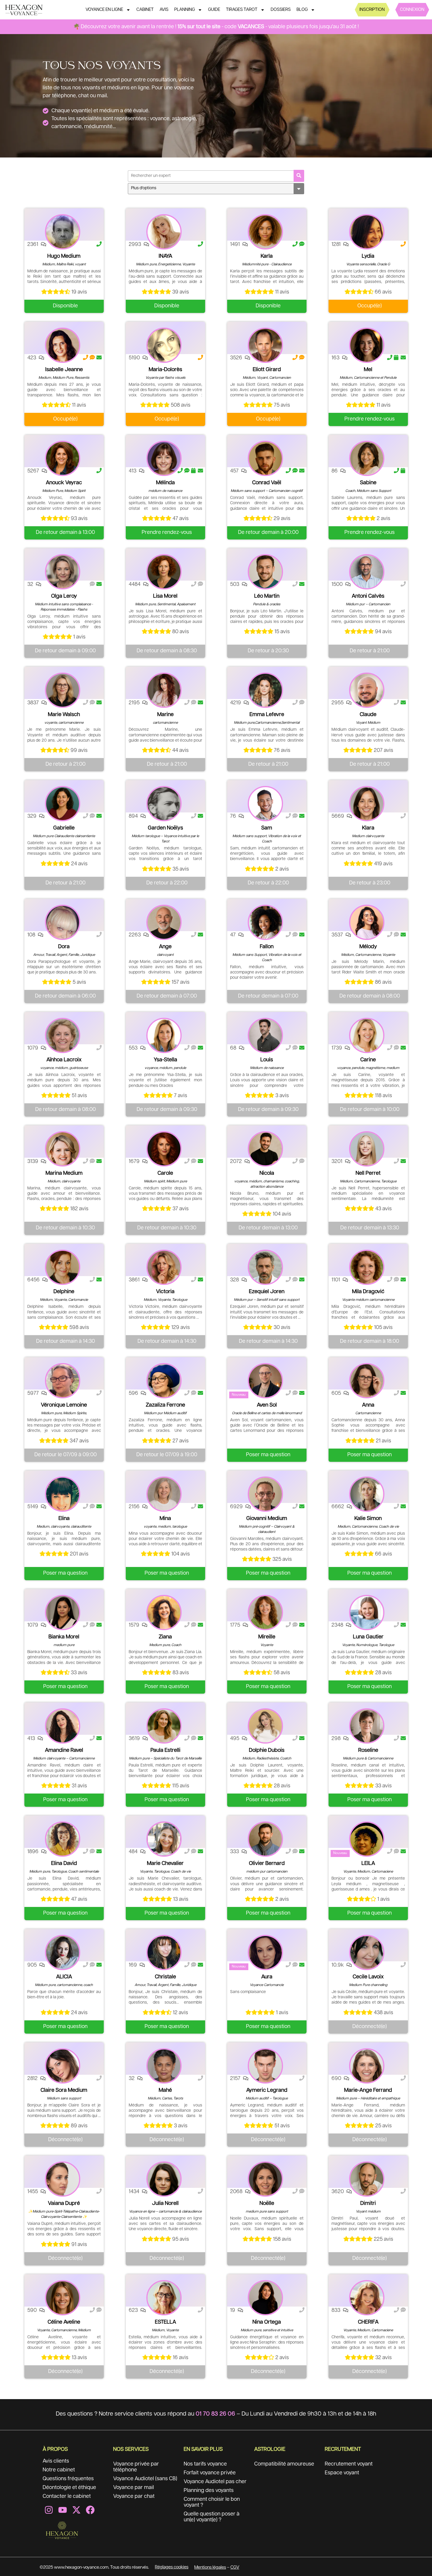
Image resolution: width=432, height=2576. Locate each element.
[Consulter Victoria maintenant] (164, 1267)
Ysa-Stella (165, 1060)
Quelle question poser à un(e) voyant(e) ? (212, 2517)
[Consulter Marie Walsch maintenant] (63, 690)
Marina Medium (64, 1173)
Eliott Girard (267, 370)
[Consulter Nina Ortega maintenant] (265, 2298)
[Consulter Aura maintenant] (265, 1952)
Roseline (368, 1750)
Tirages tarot (242, 10)
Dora (64, 947)
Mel (368, 370)
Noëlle (267, 2203)
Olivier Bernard (267, 1863)
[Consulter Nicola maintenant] (265, 1149)
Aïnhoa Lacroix (64, 1060)
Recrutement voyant (349, 2464)
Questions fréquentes (68, 2479)
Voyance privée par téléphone (136, 2467)
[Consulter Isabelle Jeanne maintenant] (63, 345)
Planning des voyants (209, 2490)
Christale (165, 1977)
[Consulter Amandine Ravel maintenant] (63, 1726)
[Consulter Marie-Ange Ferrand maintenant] (367, 2066)
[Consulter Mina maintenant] (164, 1494)
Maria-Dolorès (165, 370)
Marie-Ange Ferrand (368, 2090)
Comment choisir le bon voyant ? (212, 2502)
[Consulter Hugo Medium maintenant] (63, 232)
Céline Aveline (64, 2322)
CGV (235, 2567)
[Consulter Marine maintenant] (164, 690)
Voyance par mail (134, 2488)
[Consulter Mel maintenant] (367, 345)
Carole (165, 1173)
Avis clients (56, 2461)
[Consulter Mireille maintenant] (265, 1613)
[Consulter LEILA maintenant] (367, 1839)
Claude (368, 715)
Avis (164, 10)
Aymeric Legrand (267, 2090)
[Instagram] (49, 2510)
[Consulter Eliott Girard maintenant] (265, 345)
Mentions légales (210, 2567)
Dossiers (281, 10)
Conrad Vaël (267, 483)
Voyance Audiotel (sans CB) (145, 2479)
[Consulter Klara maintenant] (367, 804)
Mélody (368, 947)
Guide (214, 10)
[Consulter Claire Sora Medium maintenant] (63, 2066)
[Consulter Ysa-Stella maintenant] (164, 1035)
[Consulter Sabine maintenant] (367, 458)
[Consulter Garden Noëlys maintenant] (164, 804)
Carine (368, 1060)
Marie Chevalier (165, 1863)
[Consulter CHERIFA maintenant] (367, 2298)
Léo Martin (267, 596)
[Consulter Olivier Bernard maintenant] (265, 1839)
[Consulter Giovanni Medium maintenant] (265, 1494)
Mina (165, 1519)
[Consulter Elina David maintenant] (63, 1839)
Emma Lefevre (267, 715)
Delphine (64, 1292)
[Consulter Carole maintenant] (164, 1149)
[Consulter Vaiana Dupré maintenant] (63, 2179)
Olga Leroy (64, 596)
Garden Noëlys (165, 828)
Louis (267, 1060)
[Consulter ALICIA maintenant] (63, 1952)
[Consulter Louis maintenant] (265, 1035)
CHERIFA (368, 2322)
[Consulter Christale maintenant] (164, 1952)
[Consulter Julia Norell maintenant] (164, 2179)
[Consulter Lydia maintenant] (367, 232)
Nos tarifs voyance (205, 2464)
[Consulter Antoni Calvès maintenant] (367, 572)
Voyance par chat (134, 2496)
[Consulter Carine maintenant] (367, 1035)
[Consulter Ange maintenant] (164, 922)
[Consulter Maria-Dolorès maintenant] (164, 345)
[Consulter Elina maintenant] (63, 1494)
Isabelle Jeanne (64, 370)
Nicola (267, 1173)
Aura (267, 1977)
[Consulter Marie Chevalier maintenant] (164, 1839)
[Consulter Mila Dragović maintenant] (367, 1267)
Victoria (165, 1292)
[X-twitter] (76, 2510)
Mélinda (165, 483)
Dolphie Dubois (267, 1750)
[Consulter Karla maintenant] (265, 232)
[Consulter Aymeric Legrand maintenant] (265, 2066)
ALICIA (64, 1977)
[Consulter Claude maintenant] (367, 690)
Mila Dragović (368, 1292)
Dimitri (368, 2203)
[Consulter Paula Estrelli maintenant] (164, 1726)
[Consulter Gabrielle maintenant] (63, 804)
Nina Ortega (267, 2322)
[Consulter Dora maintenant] (63, 922)
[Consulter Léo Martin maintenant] (265, 572)
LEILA (368, 1863)
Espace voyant (342, 2473)
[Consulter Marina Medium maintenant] (63, 1149)
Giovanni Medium (267, 1519)
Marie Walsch (64, 715)
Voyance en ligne (104, 10)
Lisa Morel (165, 596)
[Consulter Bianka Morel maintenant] (63, 1613)
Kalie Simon (368, 1519)
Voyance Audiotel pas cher (215, 2482)
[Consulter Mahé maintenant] (164, 2066)
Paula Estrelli (165, 1750)
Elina (64, 1519)
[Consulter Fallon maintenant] (265, 922)
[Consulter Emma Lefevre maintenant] (265, 690)
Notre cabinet (59, 2470)
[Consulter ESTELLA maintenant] (164, 2298)
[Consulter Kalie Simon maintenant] (367, 1494)
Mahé (165, 2090)
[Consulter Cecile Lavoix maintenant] (367, 1952)
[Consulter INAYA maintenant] (164, 232)
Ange (165, 947)
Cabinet (145, 10)
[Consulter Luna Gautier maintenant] (367, 1613)
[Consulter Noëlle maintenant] (265, 2179)
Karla (267, 256)
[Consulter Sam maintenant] (265, 804)
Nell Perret (368, 1173)
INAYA (165, 256)
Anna (368, 1405)
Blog (302, 10)
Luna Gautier (368, 1637)
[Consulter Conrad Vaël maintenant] (265, 458)
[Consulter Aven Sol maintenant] (265, 1381)
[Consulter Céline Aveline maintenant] (63, 2298)
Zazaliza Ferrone (165, 1405)
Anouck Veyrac (64, 483)
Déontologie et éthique (69, 2488)
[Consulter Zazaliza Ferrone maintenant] (164, 1381)
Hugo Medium (64, 256)
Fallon (267, 947)
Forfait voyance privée (210, 2473)
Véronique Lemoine (64, 1405)
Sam (267, 828)
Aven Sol (267, 1405)
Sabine (368, 483)
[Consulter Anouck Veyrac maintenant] (63, 458)
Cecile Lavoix (368, 1977)
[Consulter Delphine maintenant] (63, 1267)
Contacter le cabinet (67, 2496)
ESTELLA (165, 2322)
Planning (185, 10)
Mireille (267, 1637)
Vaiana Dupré (64, 2203)
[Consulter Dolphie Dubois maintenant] (265, 1726)
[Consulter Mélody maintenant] (367, 922)
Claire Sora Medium (64, 2090)
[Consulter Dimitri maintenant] (367, 2179)
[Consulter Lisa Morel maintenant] (164, 572)
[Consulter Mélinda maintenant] (164, 458)
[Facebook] (90, 2510)
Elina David (64, 1863)
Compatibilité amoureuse (284, 2464)
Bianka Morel (64, 1637)
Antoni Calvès (368, 596)
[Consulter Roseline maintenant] (367, 1726)
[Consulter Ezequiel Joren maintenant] (265, 1267)
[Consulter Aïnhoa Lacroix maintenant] (63, 1035)
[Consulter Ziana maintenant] (164, 1613)
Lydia (368, 256)
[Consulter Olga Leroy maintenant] (63, 572)
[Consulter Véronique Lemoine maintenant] (63, 1381)
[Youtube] (63, 2510)
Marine (165, 715)
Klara (368, 828)
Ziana (165, 1637)
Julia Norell (165, 2203)
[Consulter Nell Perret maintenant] (367, 1149)
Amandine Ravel (64, 1750)
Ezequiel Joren (267, 1292)
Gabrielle (64, 828)
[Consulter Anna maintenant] (367, 1381)
